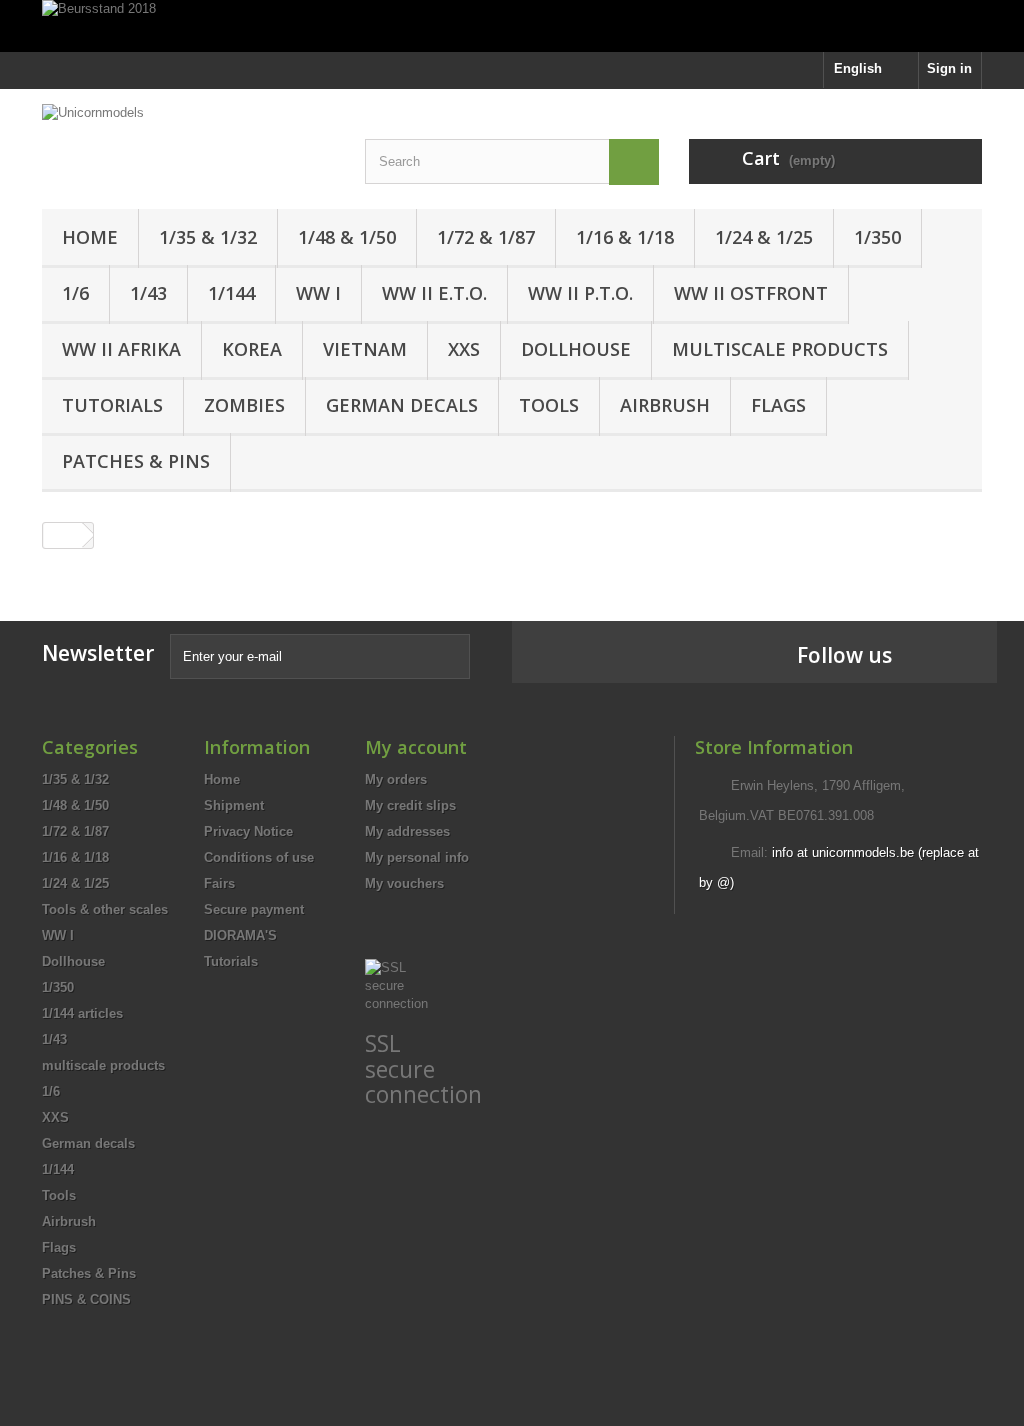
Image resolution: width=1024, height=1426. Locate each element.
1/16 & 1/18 (625, 237)
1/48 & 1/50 (347, 237)
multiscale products (780, 349)
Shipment (234, 805)
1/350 (877, 237)
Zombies (244, 405)
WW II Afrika (121, 349)
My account (416, 747)
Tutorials (112, 405)
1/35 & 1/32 (208, 237)
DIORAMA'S (240, 935)
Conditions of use (259, 857)
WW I (318, 293)
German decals (402, 405)
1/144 (231, 293)
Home (90, 237)
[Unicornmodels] (188, 128)
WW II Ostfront (751, 293)
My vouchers (404, 883)
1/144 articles (82, 1013)
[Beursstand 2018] (512, 26)
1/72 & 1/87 (486, 237)
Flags (778, 405)
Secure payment (254, 909)
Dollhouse (576, 349)
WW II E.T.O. (434, 293)
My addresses (407, 831)
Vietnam (365, 349)
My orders (396, 779)
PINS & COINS (86, 1299)
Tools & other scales (105, 909)
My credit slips (410, 805)
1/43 (148, 293)
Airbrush (665, 405)
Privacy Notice (248, 831)
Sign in (949, 68)
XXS (464, 349)
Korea (252, 349)
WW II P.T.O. (580, 293)
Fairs (219, 883)
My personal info (417, 857)
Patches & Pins (136, 461)
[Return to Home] (63, 535)
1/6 (75, 293)
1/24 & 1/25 (764, 237)
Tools (549, 405)
